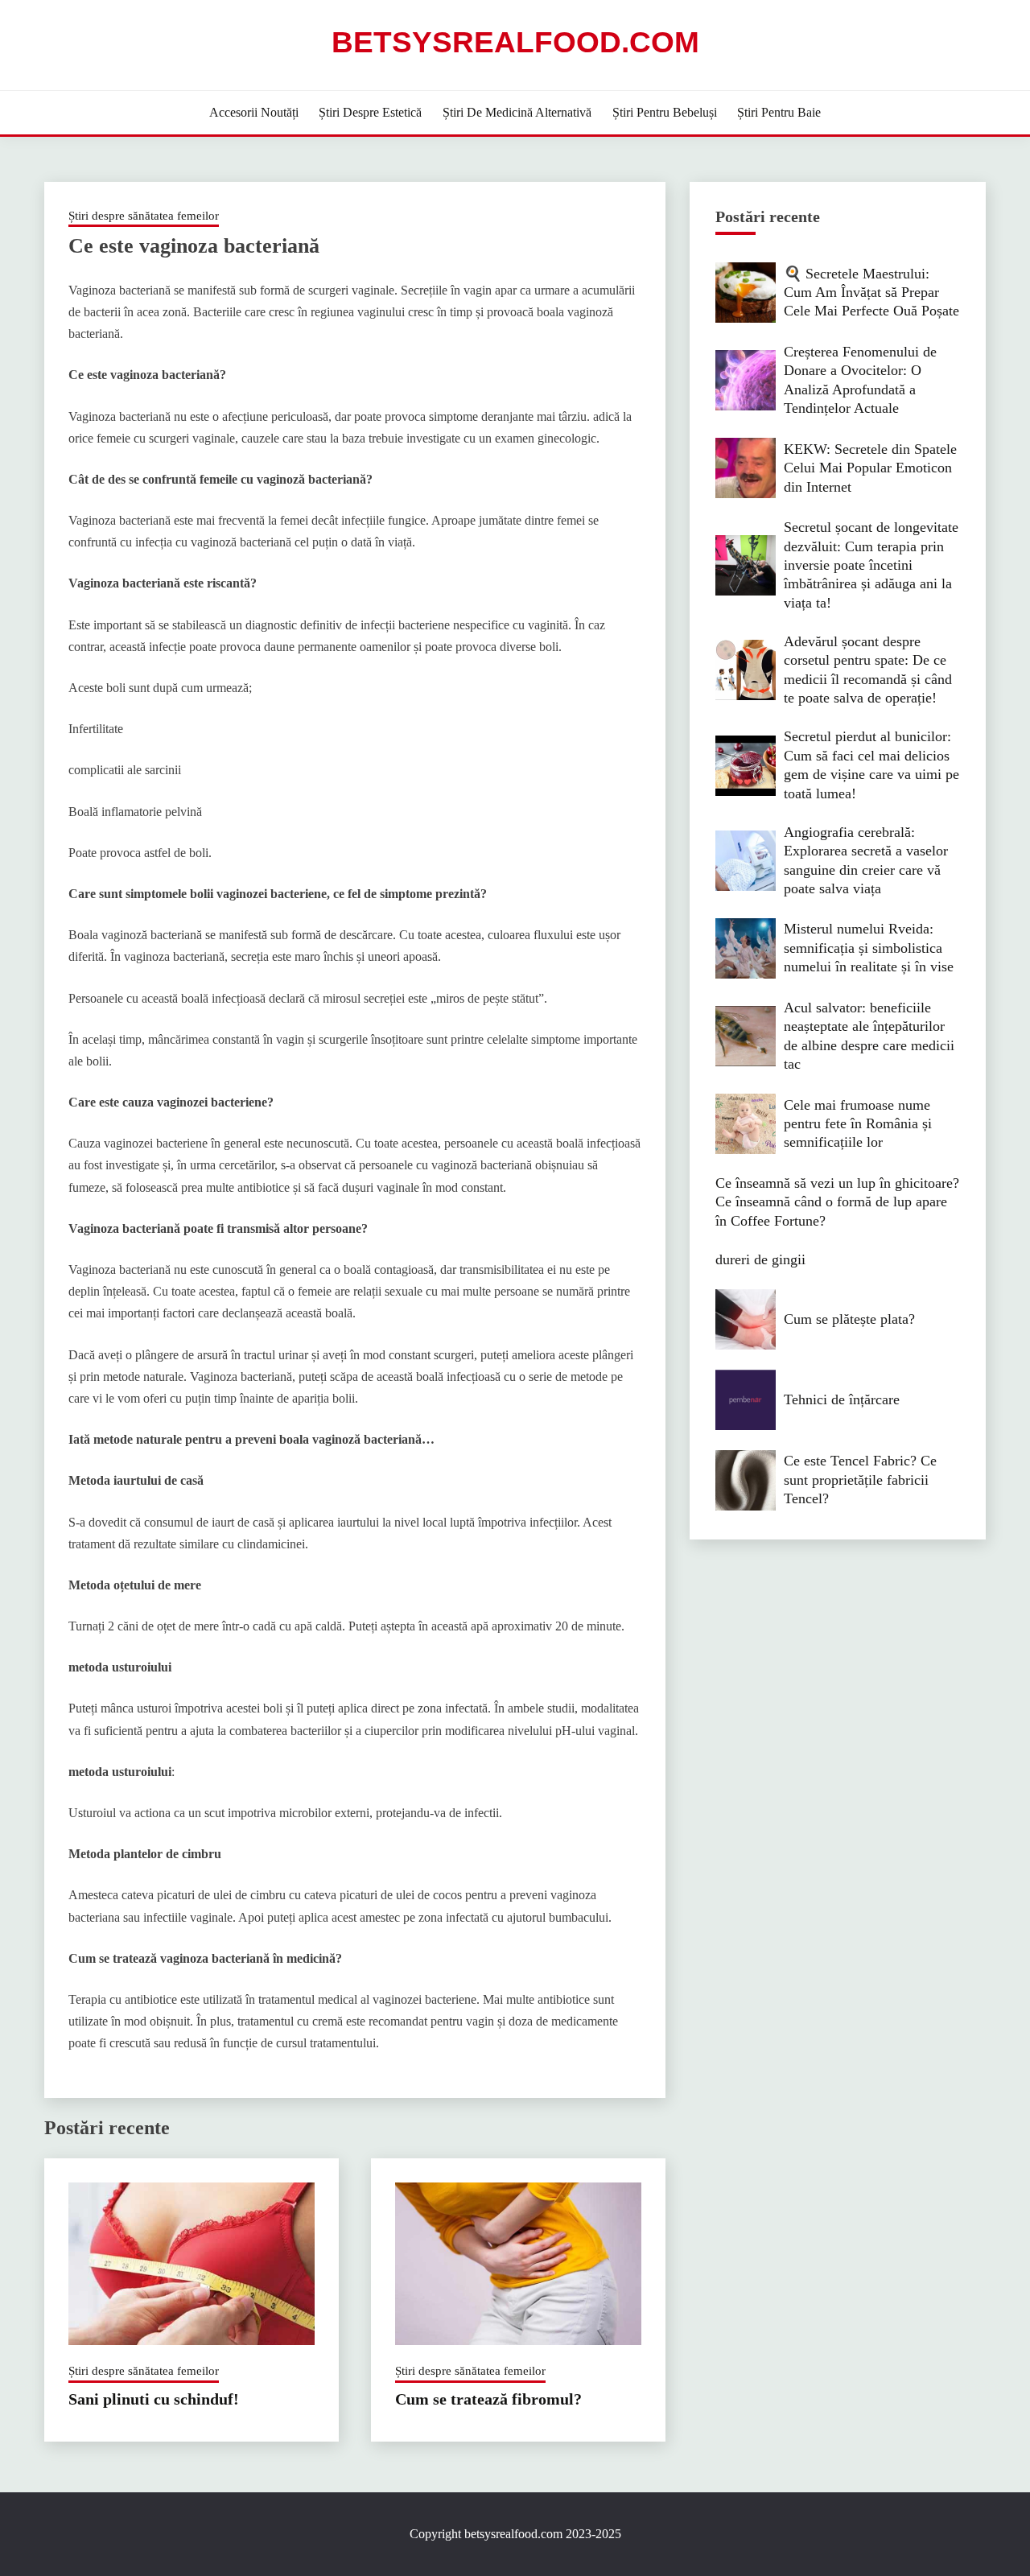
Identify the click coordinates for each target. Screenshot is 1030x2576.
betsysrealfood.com (515, 42)
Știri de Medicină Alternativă (517, 112)
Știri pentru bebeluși (665, 112)
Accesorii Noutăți (254, 112)
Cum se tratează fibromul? (488, 2399)
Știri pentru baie (779, 112)
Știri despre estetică (370, 112)
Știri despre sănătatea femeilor (144, 216)
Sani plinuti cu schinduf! (154, 2399)
